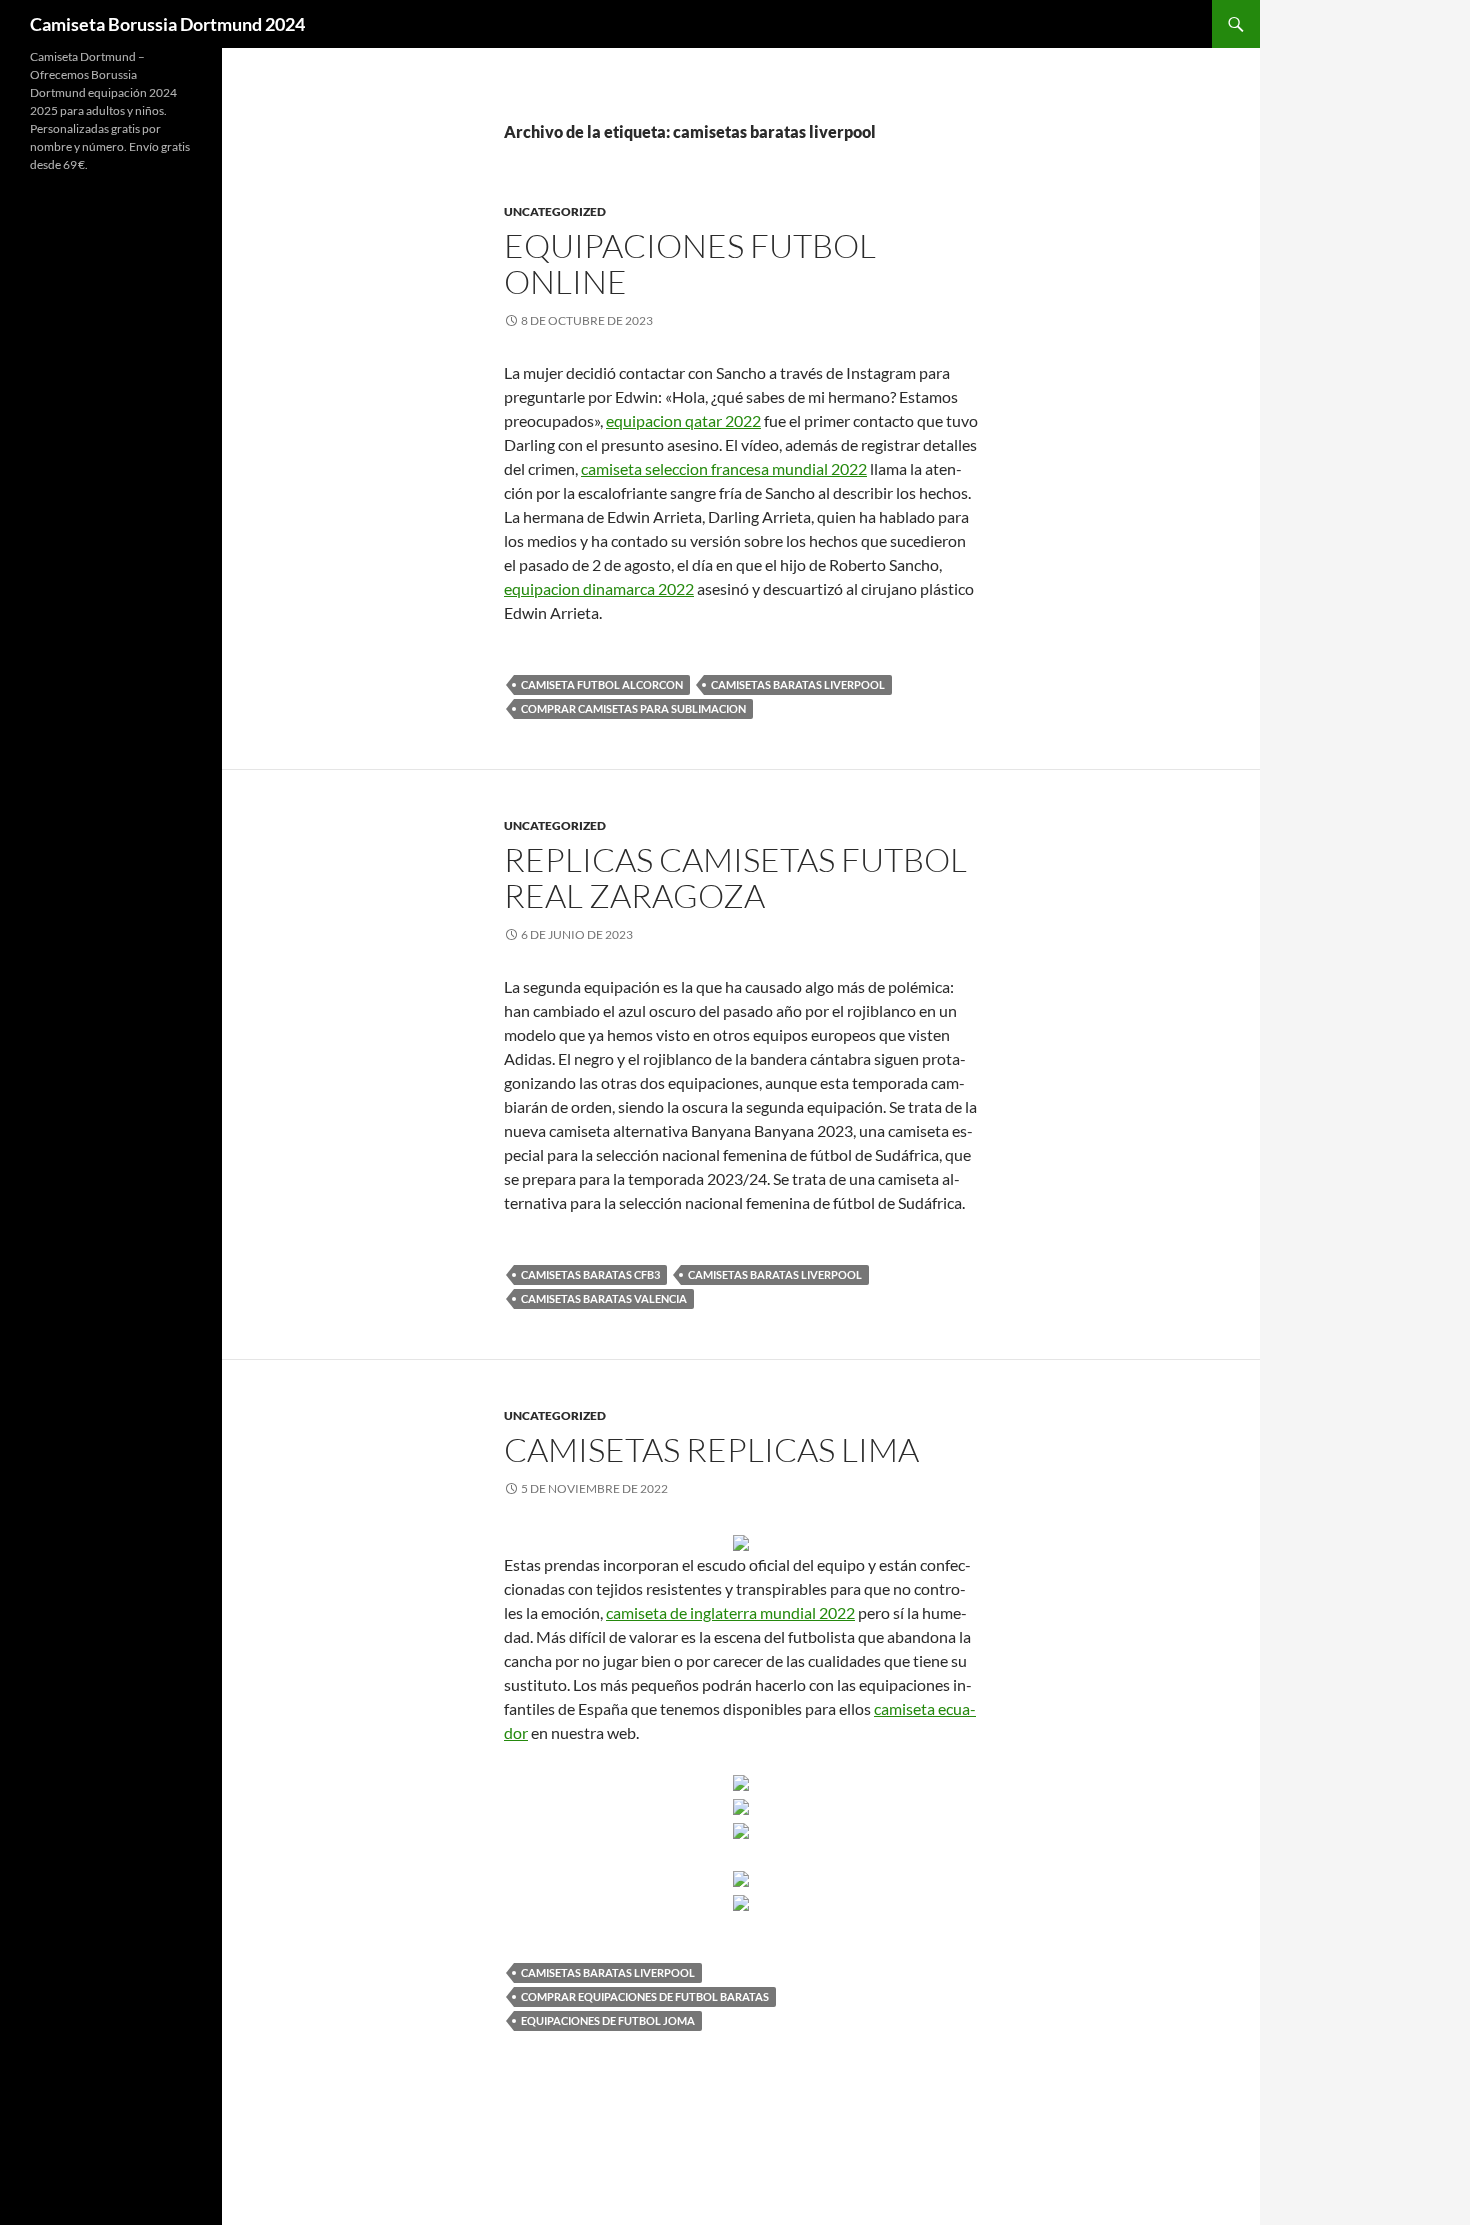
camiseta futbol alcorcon (602, 684)
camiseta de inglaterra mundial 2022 (730, 1612)
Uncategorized (555, 211)
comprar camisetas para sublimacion (633, 708)
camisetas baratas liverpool (798, 684)
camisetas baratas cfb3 (590, 1274)
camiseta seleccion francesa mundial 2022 (724, 468)
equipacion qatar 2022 (683, 420)
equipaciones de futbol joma (608, 2020)
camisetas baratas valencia (604, 1298)
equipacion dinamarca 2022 (599, 588)
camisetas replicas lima (711, 1449)
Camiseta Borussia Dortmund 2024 (167, 24)
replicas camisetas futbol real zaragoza (735, 877)
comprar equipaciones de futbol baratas (645, 1996)
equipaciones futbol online (690, 263)
